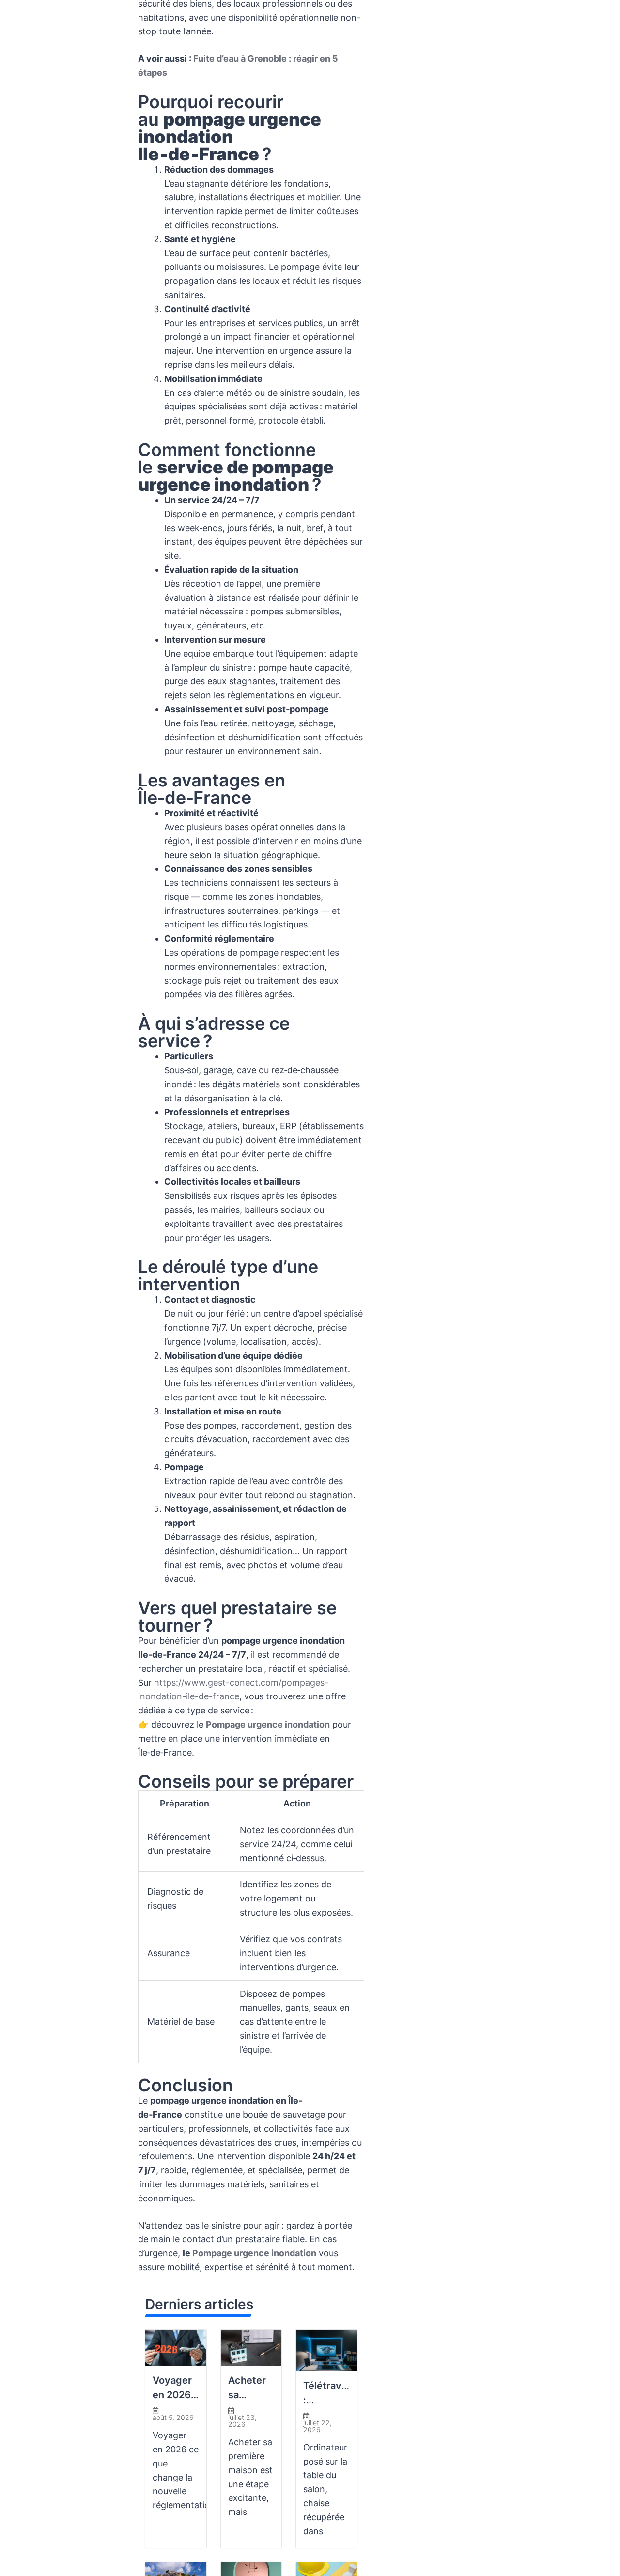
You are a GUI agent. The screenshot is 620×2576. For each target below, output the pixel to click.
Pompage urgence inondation (268, 1724)
